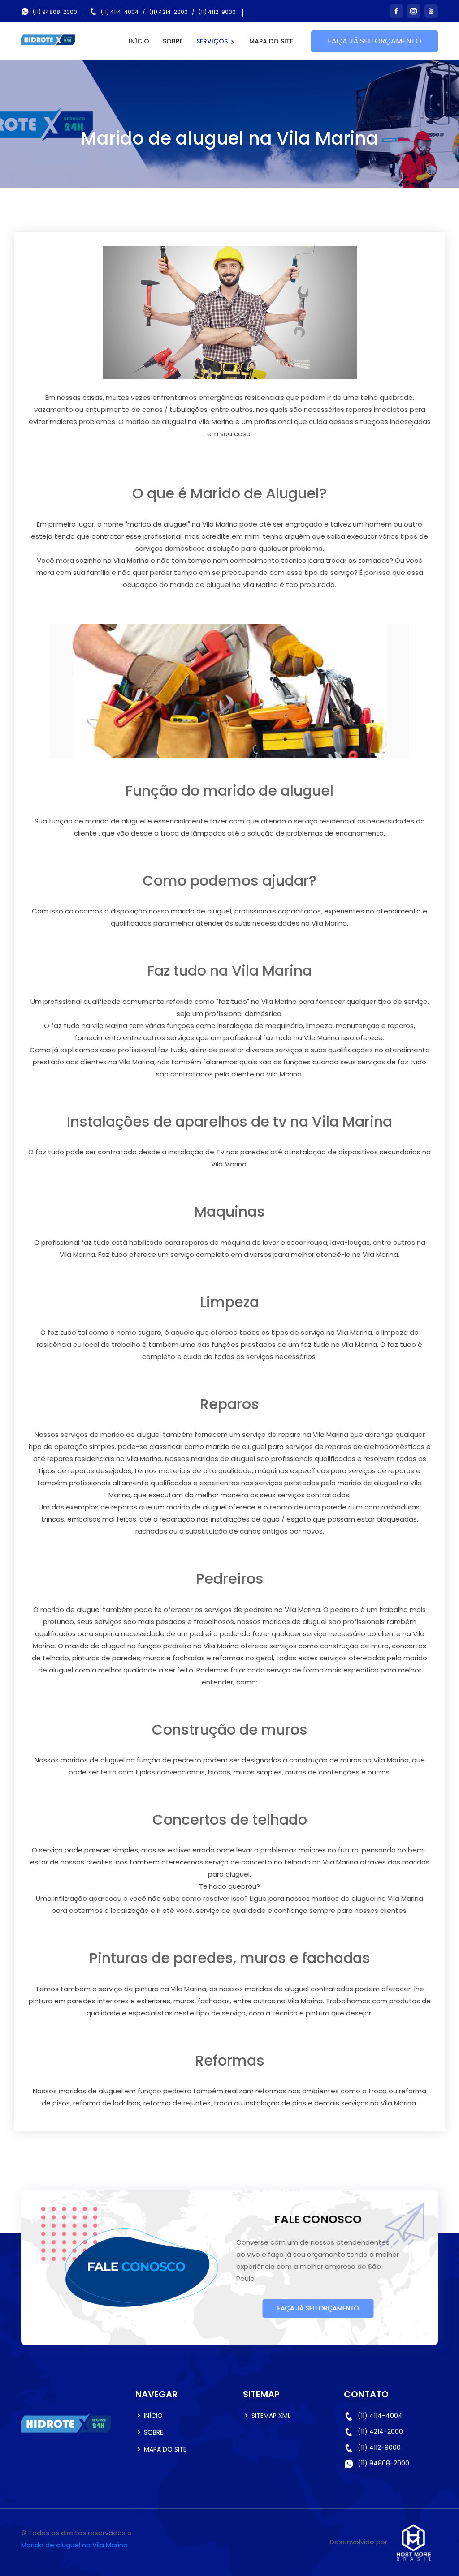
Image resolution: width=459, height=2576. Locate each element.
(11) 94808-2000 (55, 12)
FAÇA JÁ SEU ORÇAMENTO (375, 41)
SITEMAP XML (271, 2416)
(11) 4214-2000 (169, 12)
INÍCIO (139, 41)
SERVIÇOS (213, 41)
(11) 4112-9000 (217, 12)
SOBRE (173, 41)
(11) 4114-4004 (120, 12)
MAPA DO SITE (271, 41)
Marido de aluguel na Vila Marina (74, 2545)
